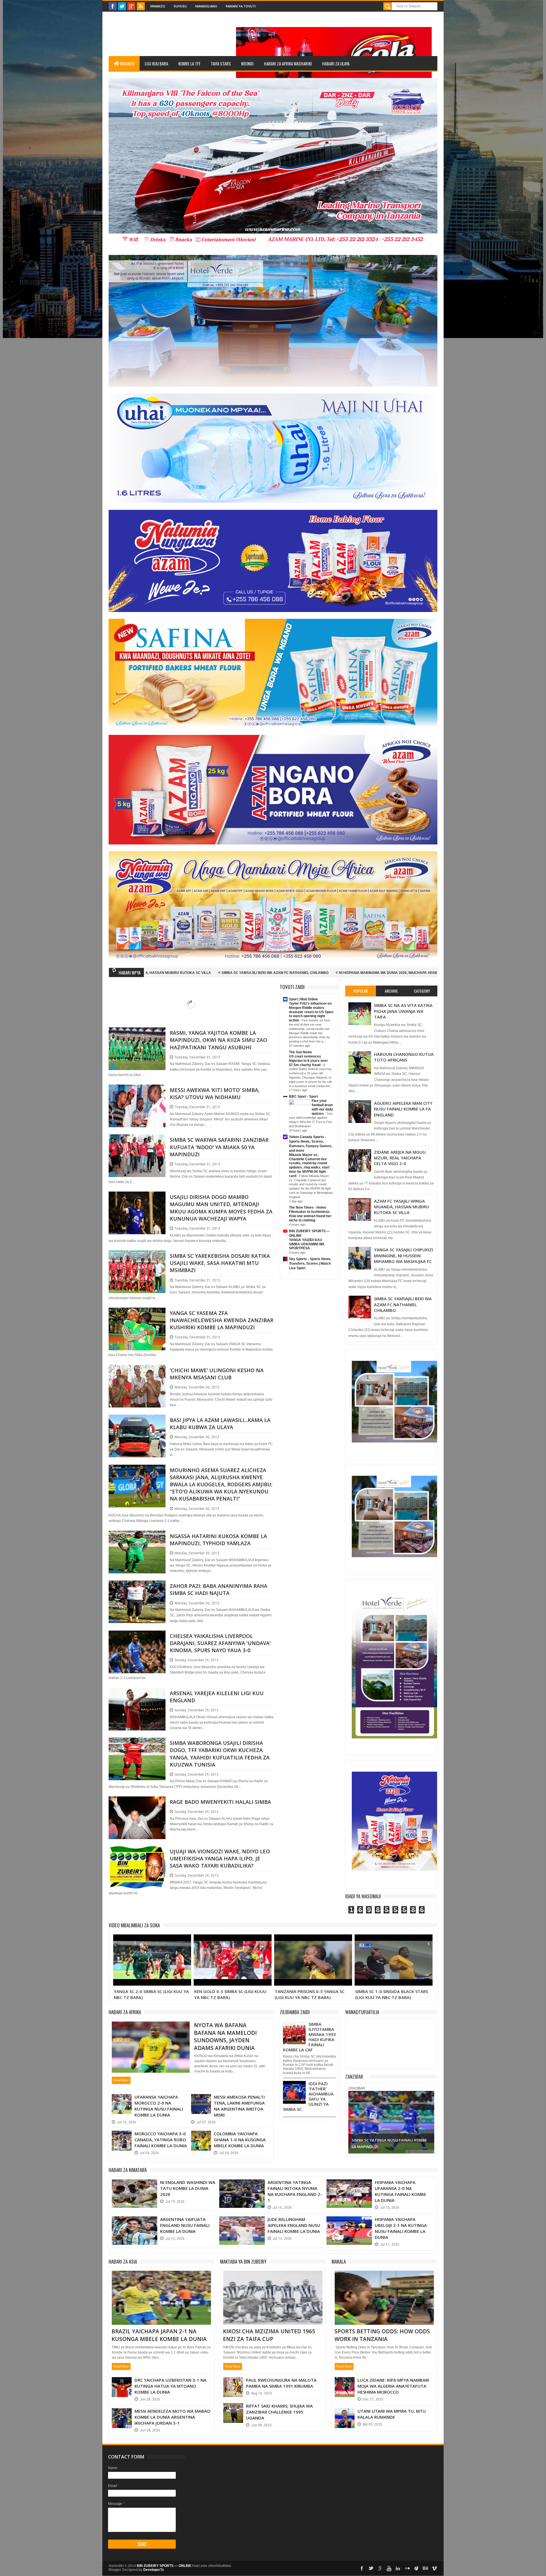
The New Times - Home (308, 1207)
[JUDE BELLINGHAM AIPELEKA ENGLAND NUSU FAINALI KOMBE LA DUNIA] (242, 2222)
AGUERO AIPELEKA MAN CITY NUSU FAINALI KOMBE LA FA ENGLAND (403, 1109)
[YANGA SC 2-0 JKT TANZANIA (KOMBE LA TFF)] (313, 1941)
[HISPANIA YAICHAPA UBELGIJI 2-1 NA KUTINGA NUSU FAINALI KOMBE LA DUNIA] (349, 2222)
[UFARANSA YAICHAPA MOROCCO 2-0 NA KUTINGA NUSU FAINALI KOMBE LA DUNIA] (122, 2100)
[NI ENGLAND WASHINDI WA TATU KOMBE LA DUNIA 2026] (135, 2185)
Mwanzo (158, 6)
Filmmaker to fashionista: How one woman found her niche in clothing (310, 1216)
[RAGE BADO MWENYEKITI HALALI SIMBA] (137, 1803)
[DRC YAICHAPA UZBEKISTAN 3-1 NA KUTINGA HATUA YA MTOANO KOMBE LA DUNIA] (122, 2383)
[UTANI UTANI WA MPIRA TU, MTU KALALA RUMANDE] (345, 2414)
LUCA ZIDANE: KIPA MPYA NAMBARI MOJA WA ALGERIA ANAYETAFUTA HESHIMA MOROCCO (393, 2386)
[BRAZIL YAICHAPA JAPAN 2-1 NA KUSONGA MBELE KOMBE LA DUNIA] (162, 2278)
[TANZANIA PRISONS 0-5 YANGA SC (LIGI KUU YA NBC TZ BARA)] (152, 1941)
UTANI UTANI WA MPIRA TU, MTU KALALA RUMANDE (392, 2414)
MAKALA (339, 2261)
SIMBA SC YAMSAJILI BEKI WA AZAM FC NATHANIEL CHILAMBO (403, 1304)
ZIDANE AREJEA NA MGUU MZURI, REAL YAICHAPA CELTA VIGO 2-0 (400, 1158)
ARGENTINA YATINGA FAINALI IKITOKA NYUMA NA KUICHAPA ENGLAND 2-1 (295, 2191)
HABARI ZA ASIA (123, 2261)
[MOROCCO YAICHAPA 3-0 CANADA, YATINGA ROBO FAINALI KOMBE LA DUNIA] (122, 2136)
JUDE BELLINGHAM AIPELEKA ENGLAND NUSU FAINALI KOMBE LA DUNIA (294, 2225)
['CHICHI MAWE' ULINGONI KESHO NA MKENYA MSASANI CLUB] (137, 1372)
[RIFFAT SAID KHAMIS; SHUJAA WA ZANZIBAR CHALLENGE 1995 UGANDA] (233, 2409)
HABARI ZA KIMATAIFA (128, 2170)
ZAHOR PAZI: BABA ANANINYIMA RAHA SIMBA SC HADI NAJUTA (219, 1589)
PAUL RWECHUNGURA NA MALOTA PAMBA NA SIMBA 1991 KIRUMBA (281, 2383)
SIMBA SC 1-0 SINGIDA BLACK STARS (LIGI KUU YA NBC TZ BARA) (231, 1994)
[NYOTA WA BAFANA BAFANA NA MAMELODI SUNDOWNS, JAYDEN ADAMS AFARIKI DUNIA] (151, 2028)
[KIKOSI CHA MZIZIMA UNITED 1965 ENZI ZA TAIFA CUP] (273, 2278)
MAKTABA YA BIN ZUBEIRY (243, 2261)
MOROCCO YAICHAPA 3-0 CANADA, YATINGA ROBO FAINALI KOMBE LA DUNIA (161, 2140)
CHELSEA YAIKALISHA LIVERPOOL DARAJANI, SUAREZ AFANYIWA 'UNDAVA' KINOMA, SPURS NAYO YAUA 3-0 (220, 1643)
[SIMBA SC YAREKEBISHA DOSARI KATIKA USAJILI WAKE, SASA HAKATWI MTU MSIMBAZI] (137, 1257)
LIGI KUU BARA (156, 63)
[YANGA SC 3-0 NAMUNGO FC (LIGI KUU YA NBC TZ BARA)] (394, 1941)
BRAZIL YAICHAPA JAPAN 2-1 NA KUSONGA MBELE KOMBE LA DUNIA (159, 2335)
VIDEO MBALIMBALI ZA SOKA (134, 1925)
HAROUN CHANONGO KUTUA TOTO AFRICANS (404, 1057)
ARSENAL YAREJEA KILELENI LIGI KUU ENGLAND (217, 1697)
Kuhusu (180, 6)
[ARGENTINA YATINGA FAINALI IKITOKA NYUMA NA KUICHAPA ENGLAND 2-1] (242, 2185)
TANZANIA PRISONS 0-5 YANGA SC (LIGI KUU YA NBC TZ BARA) (149, 1994)
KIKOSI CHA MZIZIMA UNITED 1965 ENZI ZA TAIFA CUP (269, 2335)
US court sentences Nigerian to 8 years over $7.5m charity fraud (308, 1061)
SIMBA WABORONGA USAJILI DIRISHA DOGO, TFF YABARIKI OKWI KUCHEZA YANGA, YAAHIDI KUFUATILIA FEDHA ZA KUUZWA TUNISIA (220, 1754)
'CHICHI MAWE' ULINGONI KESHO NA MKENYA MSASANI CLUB (217, 1374)
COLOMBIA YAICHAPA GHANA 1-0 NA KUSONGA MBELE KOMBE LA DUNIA (240, 2140)
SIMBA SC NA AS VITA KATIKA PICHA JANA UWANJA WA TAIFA (403, 1011)
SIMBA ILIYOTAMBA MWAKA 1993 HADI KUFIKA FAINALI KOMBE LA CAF (309, 2037)
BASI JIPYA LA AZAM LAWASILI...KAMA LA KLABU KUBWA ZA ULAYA (220, 1424)
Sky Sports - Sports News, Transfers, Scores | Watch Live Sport (310, 1264)
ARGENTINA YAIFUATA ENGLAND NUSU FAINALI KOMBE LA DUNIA (185, 2225)
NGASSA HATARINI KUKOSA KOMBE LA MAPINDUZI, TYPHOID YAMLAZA (218, 1540)
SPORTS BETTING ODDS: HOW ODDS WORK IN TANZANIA (382, 2335)
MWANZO (127, 63)
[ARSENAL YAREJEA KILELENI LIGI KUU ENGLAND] (137, 1695)
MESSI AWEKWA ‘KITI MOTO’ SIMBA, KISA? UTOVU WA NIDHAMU (215, 1094)
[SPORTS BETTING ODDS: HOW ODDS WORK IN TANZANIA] (384, 2278)
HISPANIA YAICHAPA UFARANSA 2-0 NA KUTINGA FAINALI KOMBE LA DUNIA (401, 2191)
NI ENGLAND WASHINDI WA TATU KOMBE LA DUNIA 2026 (188, 2188)
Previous (353, 2121)
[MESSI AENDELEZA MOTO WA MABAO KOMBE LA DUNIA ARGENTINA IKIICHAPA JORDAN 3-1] (122, 2414)
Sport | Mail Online (303, 999)
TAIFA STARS (221, 63)
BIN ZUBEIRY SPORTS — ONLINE (164, 2566)
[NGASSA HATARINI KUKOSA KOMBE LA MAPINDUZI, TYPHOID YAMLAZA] (137, 1538)
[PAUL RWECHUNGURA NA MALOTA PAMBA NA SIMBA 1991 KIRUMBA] (233, 2383)
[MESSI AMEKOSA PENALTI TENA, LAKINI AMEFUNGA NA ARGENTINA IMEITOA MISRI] (201, 2100)
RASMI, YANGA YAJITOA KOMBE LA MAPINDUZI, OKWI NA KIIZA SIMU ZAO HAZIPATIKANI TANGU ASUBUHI (218, 1040)
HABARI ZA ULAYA (336, 63)
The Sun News (300, 1052)
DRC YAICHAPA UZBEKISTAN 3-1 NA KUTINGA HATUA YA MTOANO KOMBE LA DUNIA (170, 2386)
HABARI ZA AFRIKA (125, 2012)
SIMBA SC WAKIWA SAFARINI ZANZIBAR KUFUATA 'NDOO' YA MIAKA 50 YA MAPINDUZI (219, 1147)
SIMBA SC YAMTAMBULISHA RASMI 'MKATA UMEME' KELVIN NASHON (366, 973)
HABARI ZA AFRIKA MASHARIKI (288, 63)
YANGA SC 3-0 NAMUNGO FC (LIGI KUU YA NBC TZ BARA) (389, 1994)
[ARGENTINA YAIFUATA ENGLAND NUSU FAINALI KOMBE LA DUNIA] (135, 2222)
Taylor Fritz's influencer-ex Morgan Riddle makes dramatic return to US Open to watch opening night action (311, 1012)
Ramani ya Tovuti (241, 6)
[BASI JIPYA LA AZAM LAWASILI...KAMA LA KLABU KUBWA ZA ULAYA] (137, 1421)
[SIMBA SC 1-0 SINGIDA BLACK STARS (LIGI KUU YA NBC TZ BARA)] (233, 1941)
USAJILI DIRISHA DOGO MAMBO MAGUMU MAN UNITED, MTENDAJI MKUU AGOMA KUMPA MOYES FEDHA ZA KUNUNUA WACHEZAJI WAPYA (221, 1208)
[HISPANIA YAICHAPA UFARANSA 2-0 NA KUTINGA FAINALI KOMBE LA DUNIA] (349, 2185)
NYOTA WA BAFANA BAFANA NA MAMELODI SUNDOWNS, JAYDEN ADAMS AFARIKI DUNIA (225, 2037)
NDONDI (247, 63)
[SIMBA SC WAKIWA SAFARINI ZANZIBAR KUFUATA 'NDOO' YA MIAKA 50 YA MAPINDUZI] (137, 1141)
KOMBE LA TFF (189, 63)
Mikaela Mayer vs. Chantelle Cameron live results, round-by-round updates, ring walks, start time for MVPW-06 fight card (309, 1165)
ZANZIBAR (354, 2077)
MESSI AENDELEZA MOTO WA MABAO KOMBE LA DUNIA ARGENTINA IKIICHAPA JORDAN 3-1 (172, 2417)
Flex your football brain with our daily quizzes (322, 1107)
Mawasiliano (206, 6)
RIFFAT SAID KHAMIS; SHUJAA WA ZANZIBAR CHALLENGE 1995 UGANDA (279, 2412)
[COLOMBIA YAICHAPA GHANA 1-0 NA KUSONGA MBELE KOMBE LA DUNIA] (201, 2136)
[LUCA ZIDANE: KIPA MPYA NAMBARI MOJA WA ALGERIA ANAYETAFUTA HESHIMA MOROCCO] (345, 2383)
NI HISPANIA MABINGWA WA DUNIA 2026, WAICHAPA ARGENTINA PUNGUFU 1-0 (231, 973)
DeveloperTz (154, 2570)
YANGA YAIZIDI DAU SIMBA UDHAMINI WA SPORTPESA (307, 1244)
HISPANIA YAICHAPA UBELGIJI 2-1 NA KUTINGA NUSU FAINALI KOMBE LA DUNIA (401, 2228)
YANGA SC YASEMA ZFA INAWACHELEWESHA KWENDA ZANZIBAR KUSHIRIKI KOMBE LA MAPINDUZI (222, 1320)
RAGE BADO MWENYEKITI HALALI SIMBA (220, 1802)
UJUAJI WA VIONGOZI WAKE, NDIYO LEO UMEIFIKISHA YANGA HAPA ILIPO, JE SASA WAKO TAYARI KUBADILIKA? (220, 1858)
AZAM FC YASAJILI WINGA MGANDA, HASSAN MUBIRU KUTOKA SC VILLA (402, 1207)
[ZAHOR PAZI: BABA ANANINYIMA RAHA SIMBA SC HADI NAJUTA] (137, 1587)
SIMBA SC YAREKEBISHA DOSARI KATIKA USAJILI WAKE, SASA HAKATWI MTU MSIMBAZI (220, 1263)
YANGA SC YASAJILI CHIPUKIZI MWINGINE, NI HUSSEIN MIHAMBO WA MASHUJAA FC (404, 1255)
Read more (121, 2080)
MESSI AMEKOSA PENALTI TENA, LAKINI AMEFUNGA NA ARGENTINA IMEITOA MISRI (239, 2106)
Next (429, 2121)
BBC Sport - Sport (303, 1097)
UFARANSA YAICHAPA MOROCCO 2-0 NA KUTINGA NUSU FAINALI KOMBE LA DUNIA (159, 2106)
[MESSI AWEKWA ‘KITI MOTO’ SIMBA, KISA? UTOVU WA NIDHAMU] (137, 1091)
